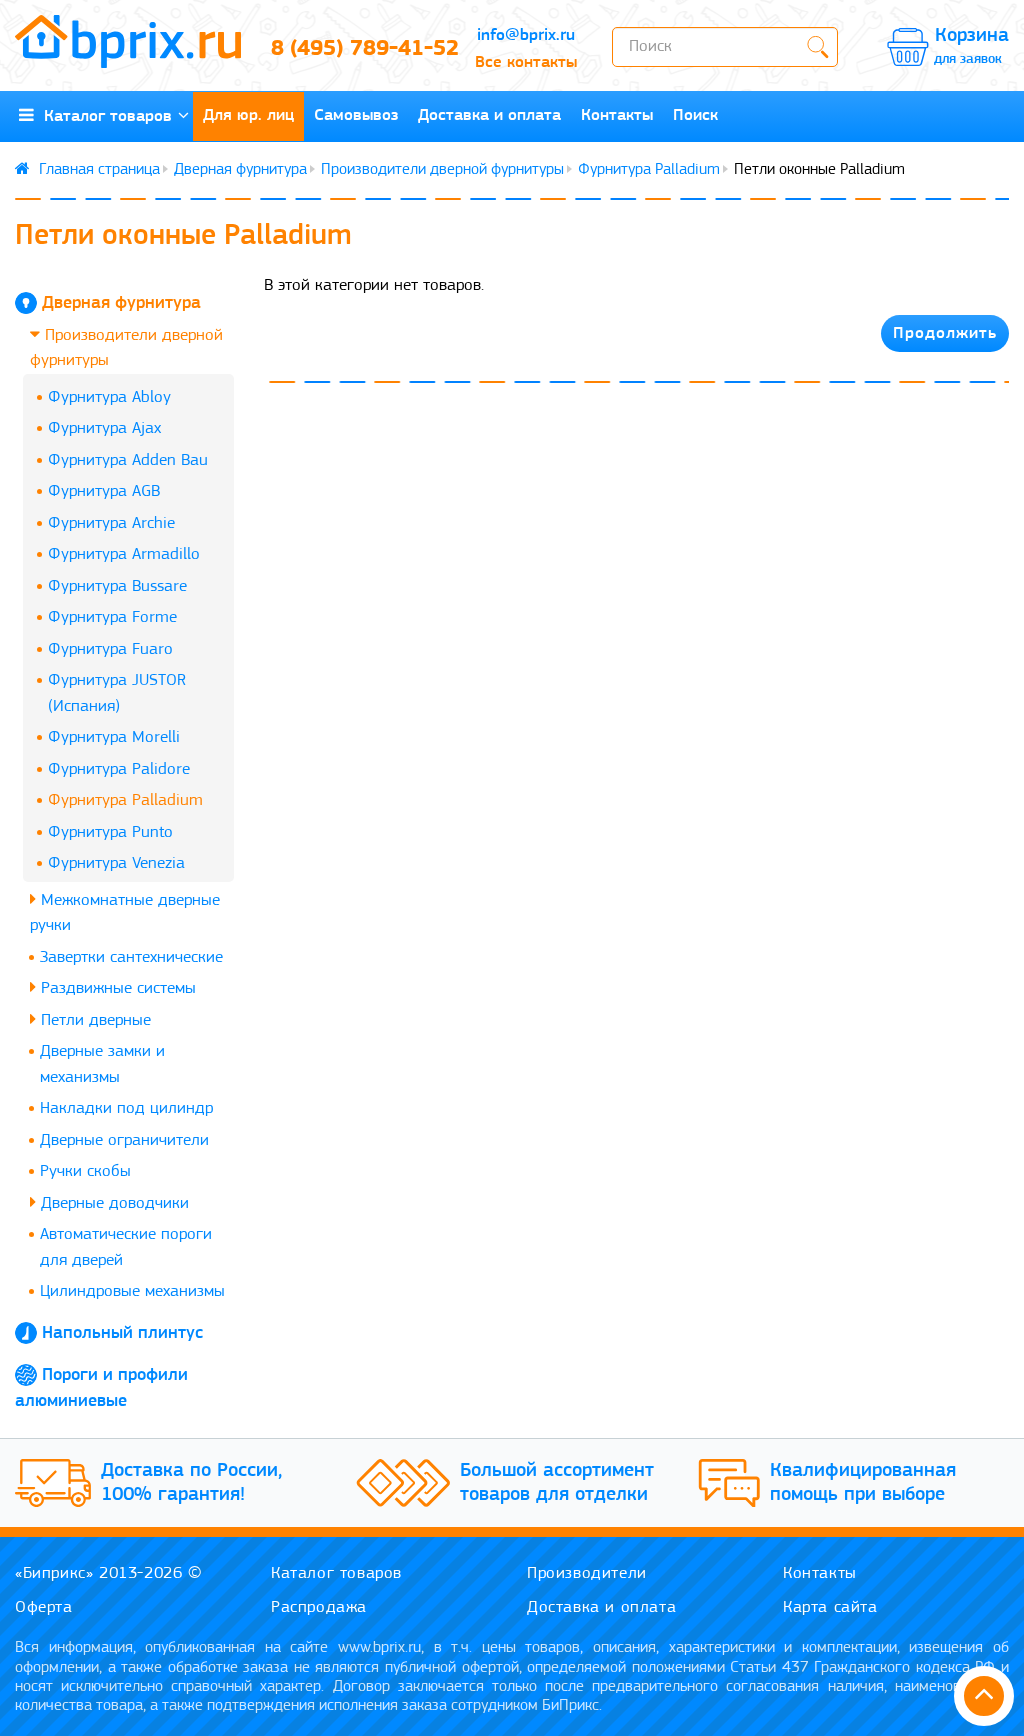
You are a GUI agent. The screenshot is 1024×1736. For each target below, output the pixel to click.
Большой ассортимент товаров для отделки (557, 1483)
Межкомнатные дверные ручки (125, 913)
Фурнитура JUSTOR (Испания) (117, 693)
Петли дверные (93, 1020)
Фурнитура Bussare (117, 586)
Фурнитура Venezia (116, 863)
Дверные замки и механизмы (102, 1064)
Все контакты (526, 62)
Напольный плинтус (122, 1334)
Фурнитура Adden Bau (128, 460)
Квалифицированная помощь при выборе (863, 1483)
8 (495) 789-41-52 (355, 49)
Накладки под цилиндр (126, 1108)
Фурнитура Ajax (104, 428)
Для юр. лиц (248, 115)
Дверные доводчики (112, 1203)
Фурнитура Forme (112, 617)
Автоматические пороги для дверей (126, 1247)
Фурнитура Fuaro (110, 649)
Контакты (617, 115)
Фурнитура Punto (110, 832)
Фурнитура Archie (111, 523)
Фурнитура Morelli (114, 737)
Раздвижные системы (116, 988)
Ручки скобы (85, 1171)
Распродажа (319, 1607)
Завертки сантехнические (131, 957)
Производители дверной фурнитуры (442, 170)
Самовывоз (356, 115)
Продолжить (945, 333)
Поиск (695, 115)
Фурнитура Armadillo (124, 554)
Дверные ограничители (124, 1140)
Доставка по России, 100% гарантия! (191, 1483)
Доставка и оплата (489, 115)
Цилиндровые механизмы (132, 1291)
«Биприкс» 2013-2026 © (109, 1573)
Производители (587, 1573)
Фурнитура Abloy (109, 397)
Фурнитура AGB (104, 491)
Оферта (44, 1607)
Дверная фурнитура (240, 170)
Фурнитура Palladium (649, 170)
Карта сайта (830, 1607)
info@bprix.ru (526, 35)
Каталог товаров (103, 116)
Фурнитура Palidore (119, 769)
